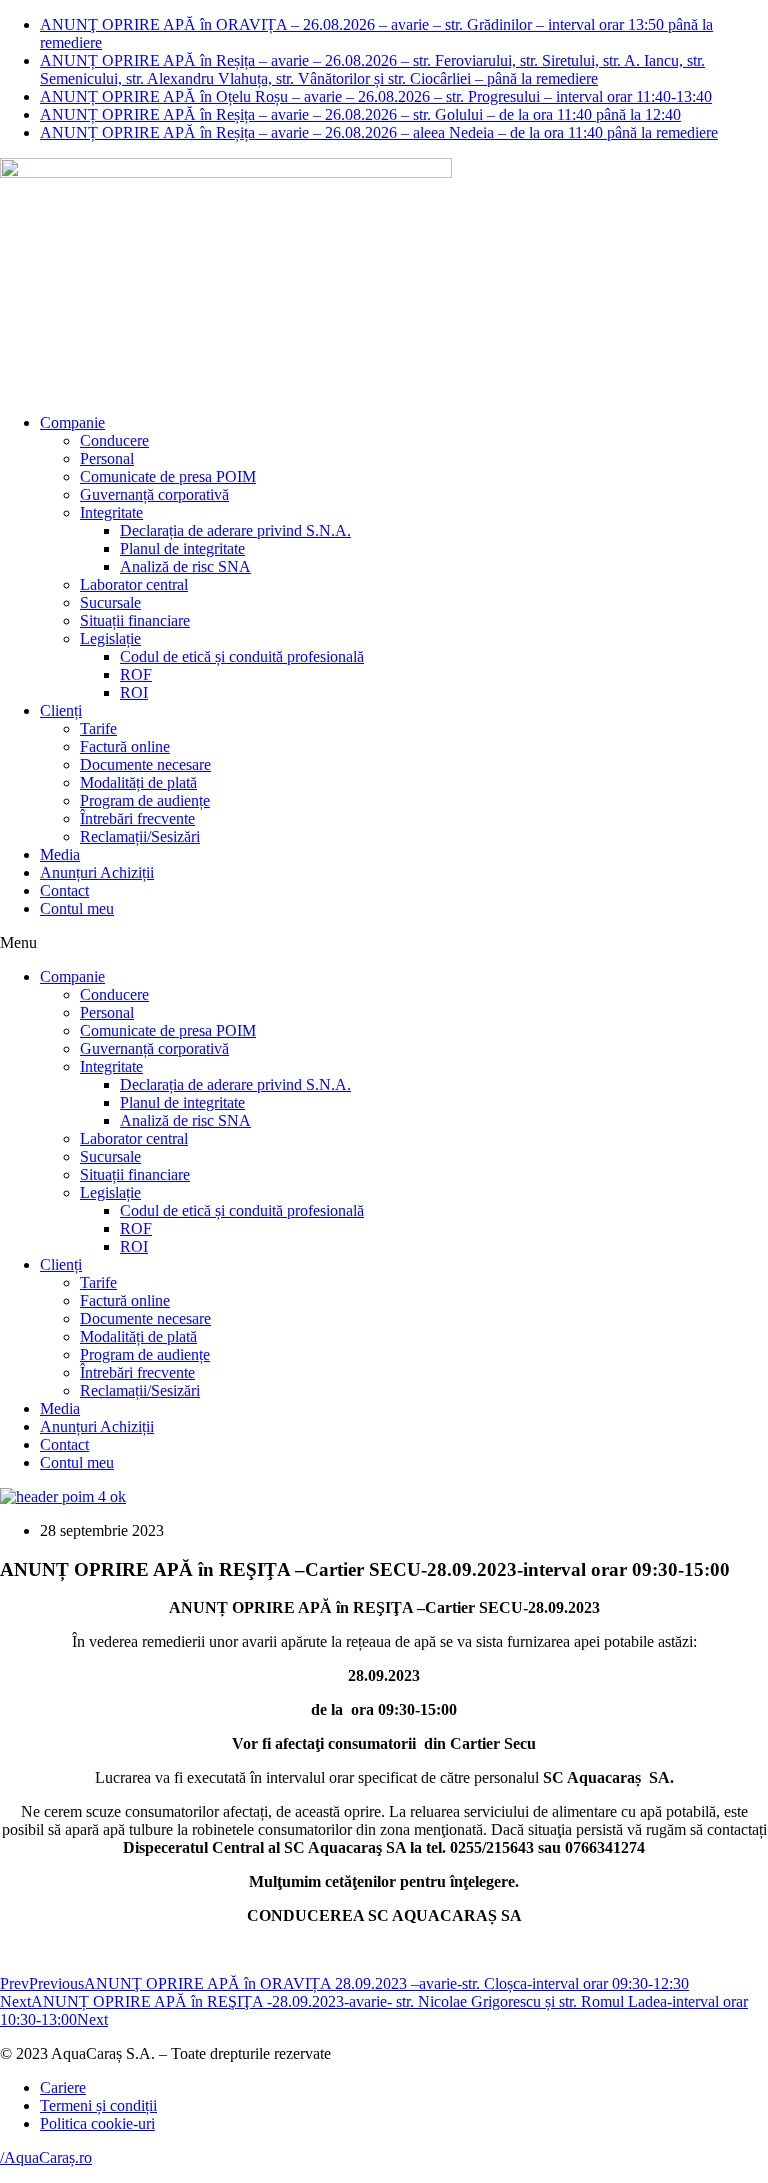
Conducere (114, 440)
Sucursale (110, 602)
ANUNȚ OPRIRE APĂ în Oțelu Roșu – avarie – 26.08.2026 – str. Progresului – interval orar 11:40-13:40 (376, 96)
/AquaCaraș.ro (46, 2157)
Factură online (125, 746)
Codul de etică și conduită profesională (242, 656)
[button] (384, 943)
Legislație (110, 638)
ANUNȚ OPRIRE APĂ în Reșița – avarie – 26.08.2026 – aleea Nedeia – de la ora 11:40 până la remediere (379, 132)
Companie (72, 422)
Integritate (111, 512)
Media (60, 854)
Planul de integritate (182, 548)
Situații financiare (135, 620)
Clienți (61, 710)
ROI (134, 692)
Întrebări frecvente (137, 818)
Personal (107, 458)
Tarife (98, 728)
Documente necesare (145, 764)
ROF (136, 674)
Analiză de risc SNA (185, 566)
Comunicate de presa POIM (168, 476)
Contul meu (77, 908)
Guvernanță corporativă (154, 494)
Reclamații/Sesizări (140, 836)
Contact (64, 890)
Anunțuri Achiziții (97, 872)
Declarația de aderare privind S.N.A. (235, 530)
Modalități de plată (138, 782)
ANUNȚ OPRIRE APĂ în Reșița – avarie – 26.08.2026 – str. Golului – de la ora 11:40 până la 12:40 (360, 114)
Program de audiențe (145, 800)
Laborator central (134, 584)
